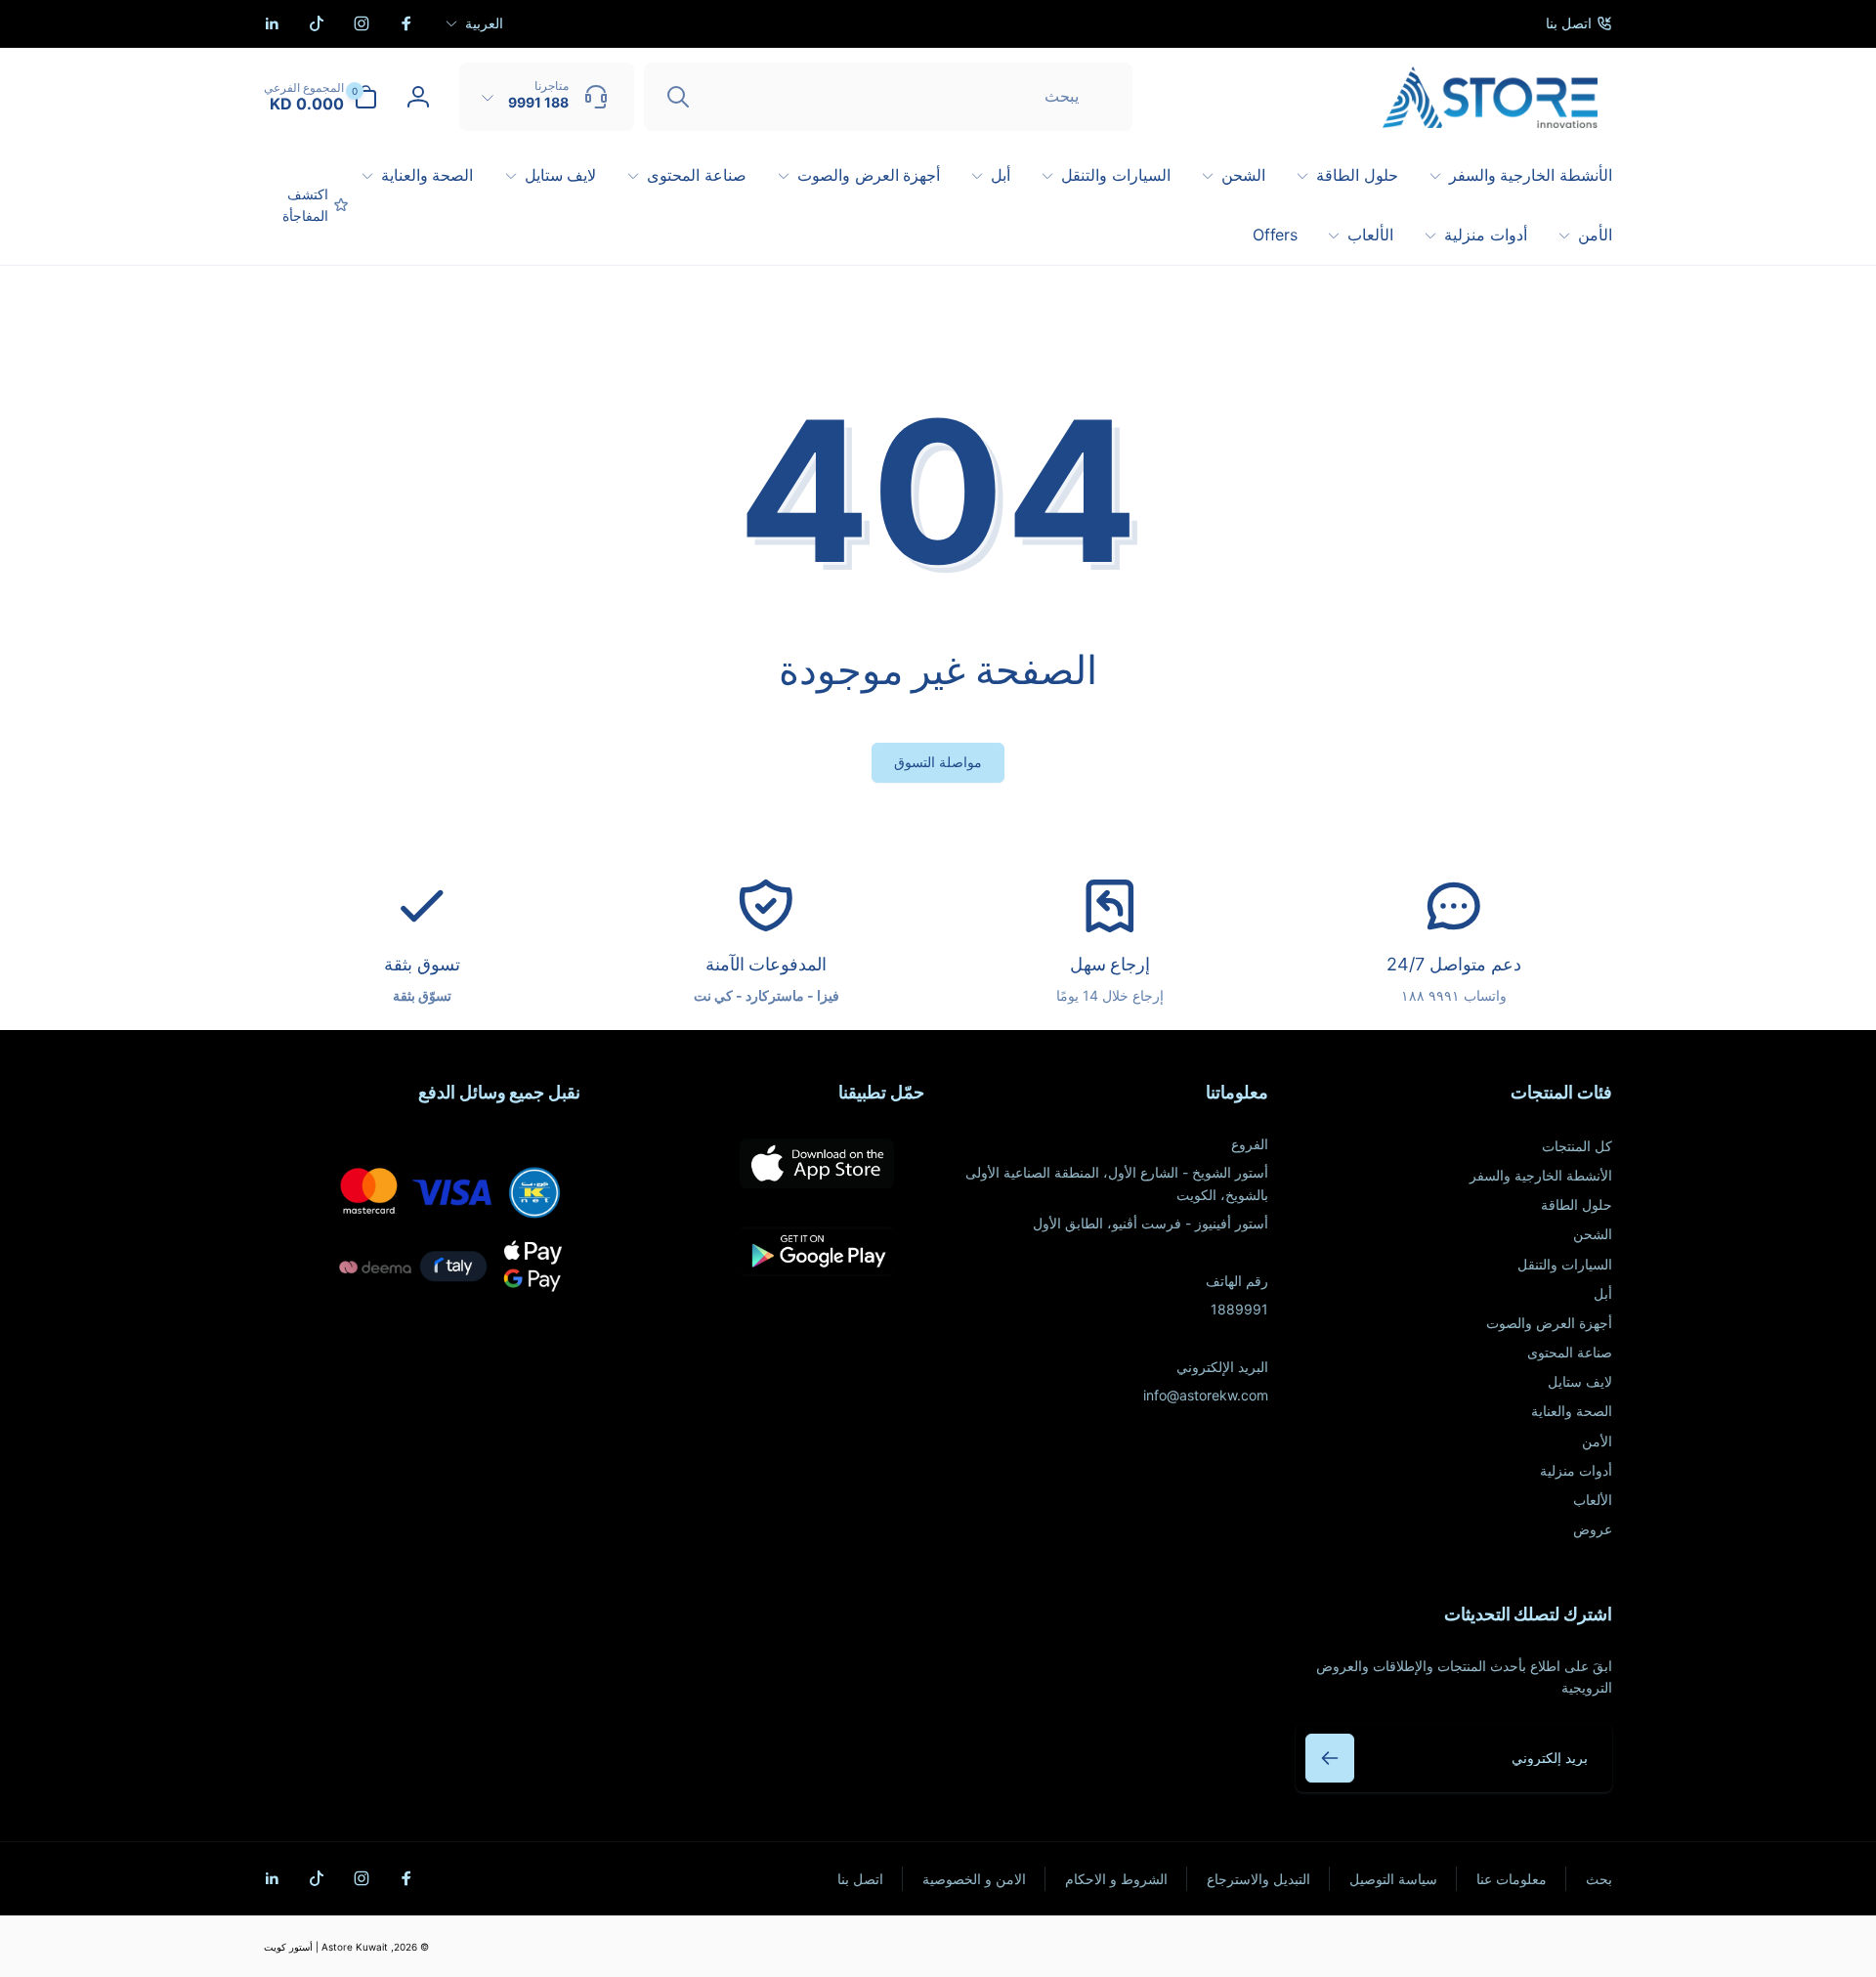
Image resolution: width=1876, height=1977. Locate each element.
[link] (1579, 23)
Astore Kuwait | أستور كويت (326, 1947)
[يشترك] (1330, 1758)
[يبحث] (678, 97)
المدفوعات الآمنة (767, 964)
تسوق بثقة (422, 964)
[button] (320, 97)
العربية (484, 23)
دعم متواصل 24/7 (1453, 964)
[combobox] (888, 97)
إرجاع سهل (1110, 964)
